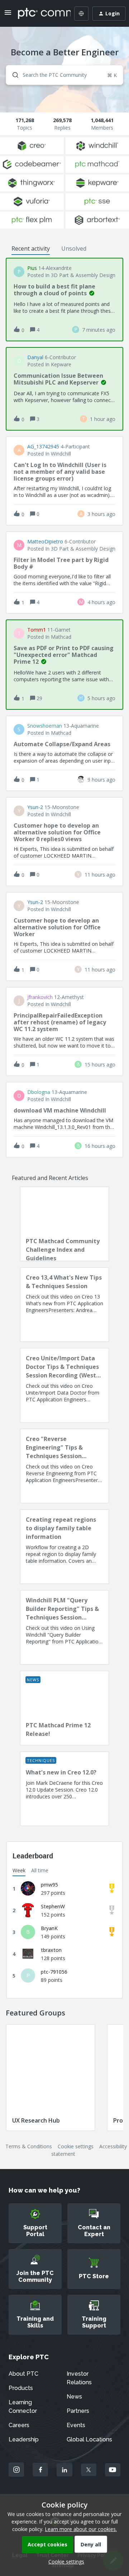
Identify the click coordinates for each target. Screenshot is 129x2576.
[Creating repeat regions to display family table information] (64, 1547)
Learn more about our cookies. (81, 2529)
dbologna (39, 1092)
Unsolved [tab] (74, 248)
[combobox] (64, 75)
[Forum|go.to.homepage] (39, 14)
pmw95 (49, 1885)
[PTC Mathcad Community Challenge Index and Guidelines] (64, 1224)
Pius (32, 268)
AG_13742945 (43, 447)
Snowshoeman (45, 726)
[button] (64, 2562)
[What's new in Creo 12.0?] (64, 1789)
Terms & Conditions (29, 2146)
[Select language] (81, 14)
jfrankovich (40, 997)
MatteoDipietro (45, 542)
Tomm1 (37, 630)
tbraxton (51, 1950)
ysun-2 (35, 807)
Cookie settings (76, 2146)
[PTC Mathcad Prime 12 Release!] (64, 1708)
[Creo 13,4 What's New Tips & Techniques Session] (64, 1305)
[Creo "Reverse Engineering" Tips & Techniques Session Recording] (64, 1466)
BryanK (49, 1928)
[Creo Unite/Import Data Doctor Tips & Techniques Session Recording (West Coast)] (64, 1385)
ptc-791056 (54, 1972)
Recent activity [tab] (31, 248)
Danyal (35, 357)
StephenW (53, 1906)
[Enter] (13, 75)
